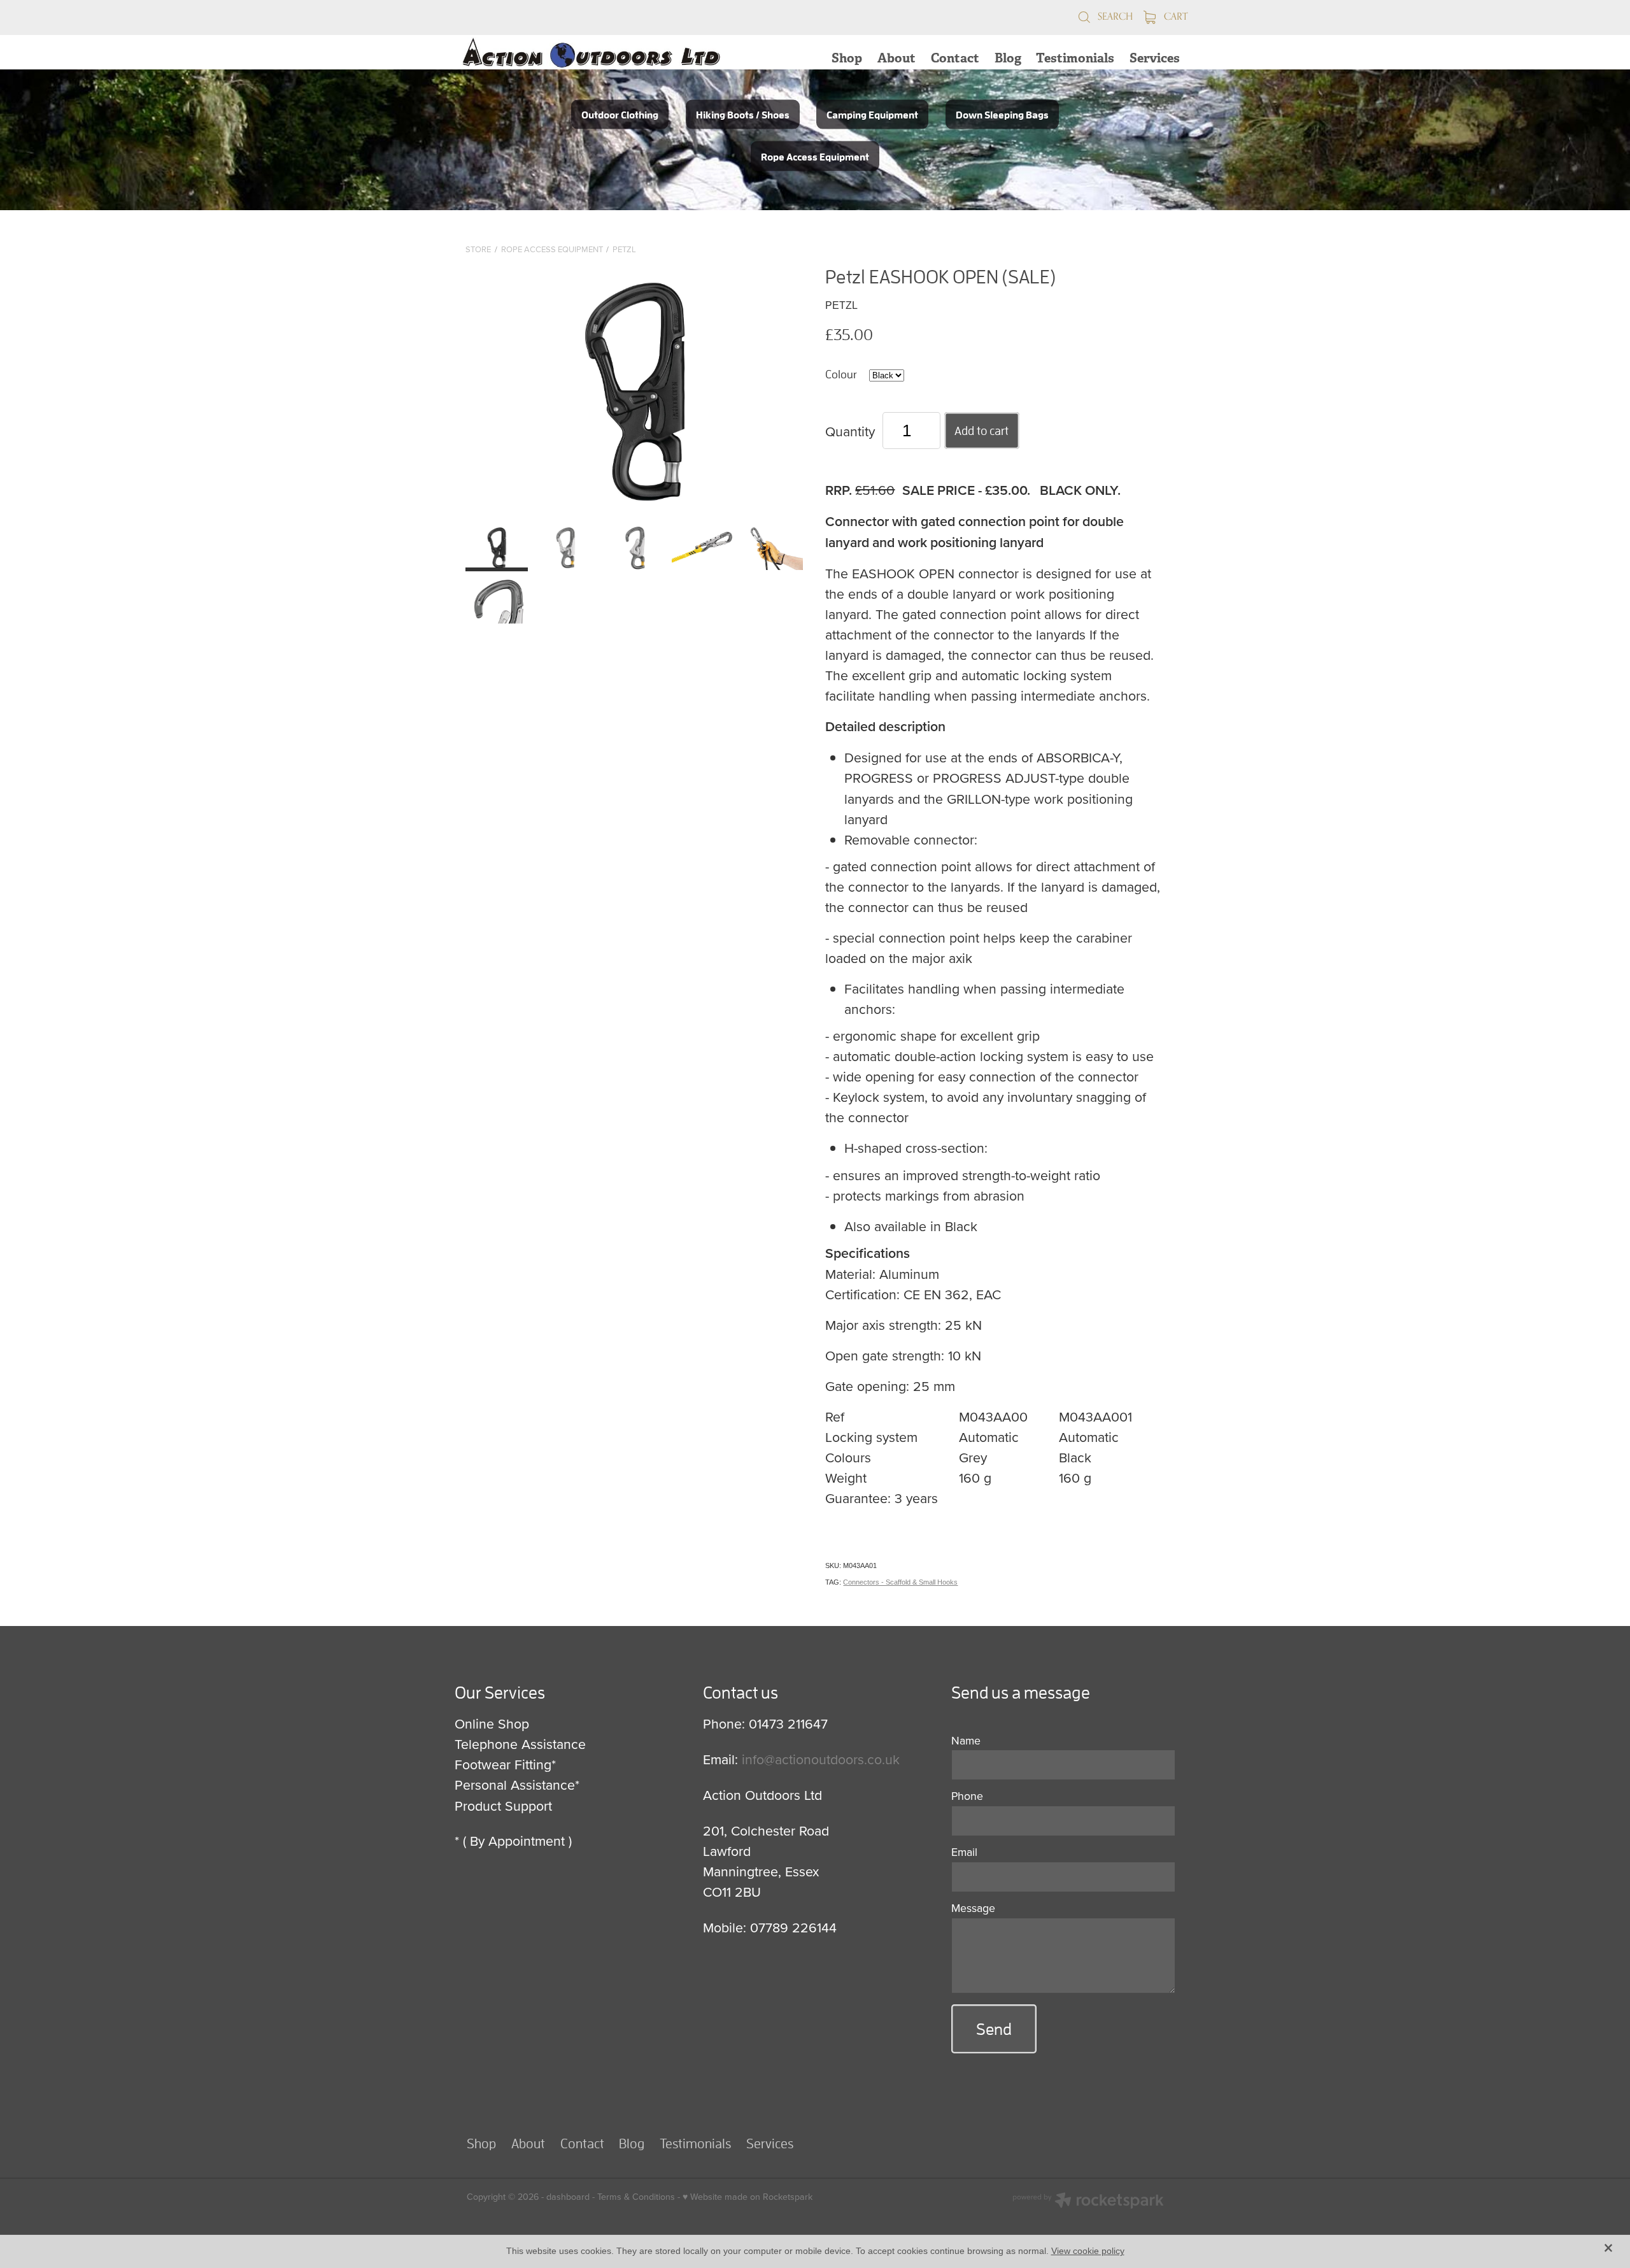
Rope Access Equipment (552, 249)
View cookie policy (1088, 2251)
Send (994, 2029)
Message (973, 1908)
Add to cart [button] (982, 431)
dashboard (568, 2197)
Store (478, 249)
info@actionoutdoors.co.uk (821, 1759)
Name (966, 1741)
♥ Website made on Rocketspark (748, 2197)
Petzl (624, 249)
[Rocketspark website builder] (1088, 2202)
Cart (1174, 16)
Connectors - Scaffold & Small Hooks (900, 1582)
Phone (967, 1796)
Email (964, 1852)
